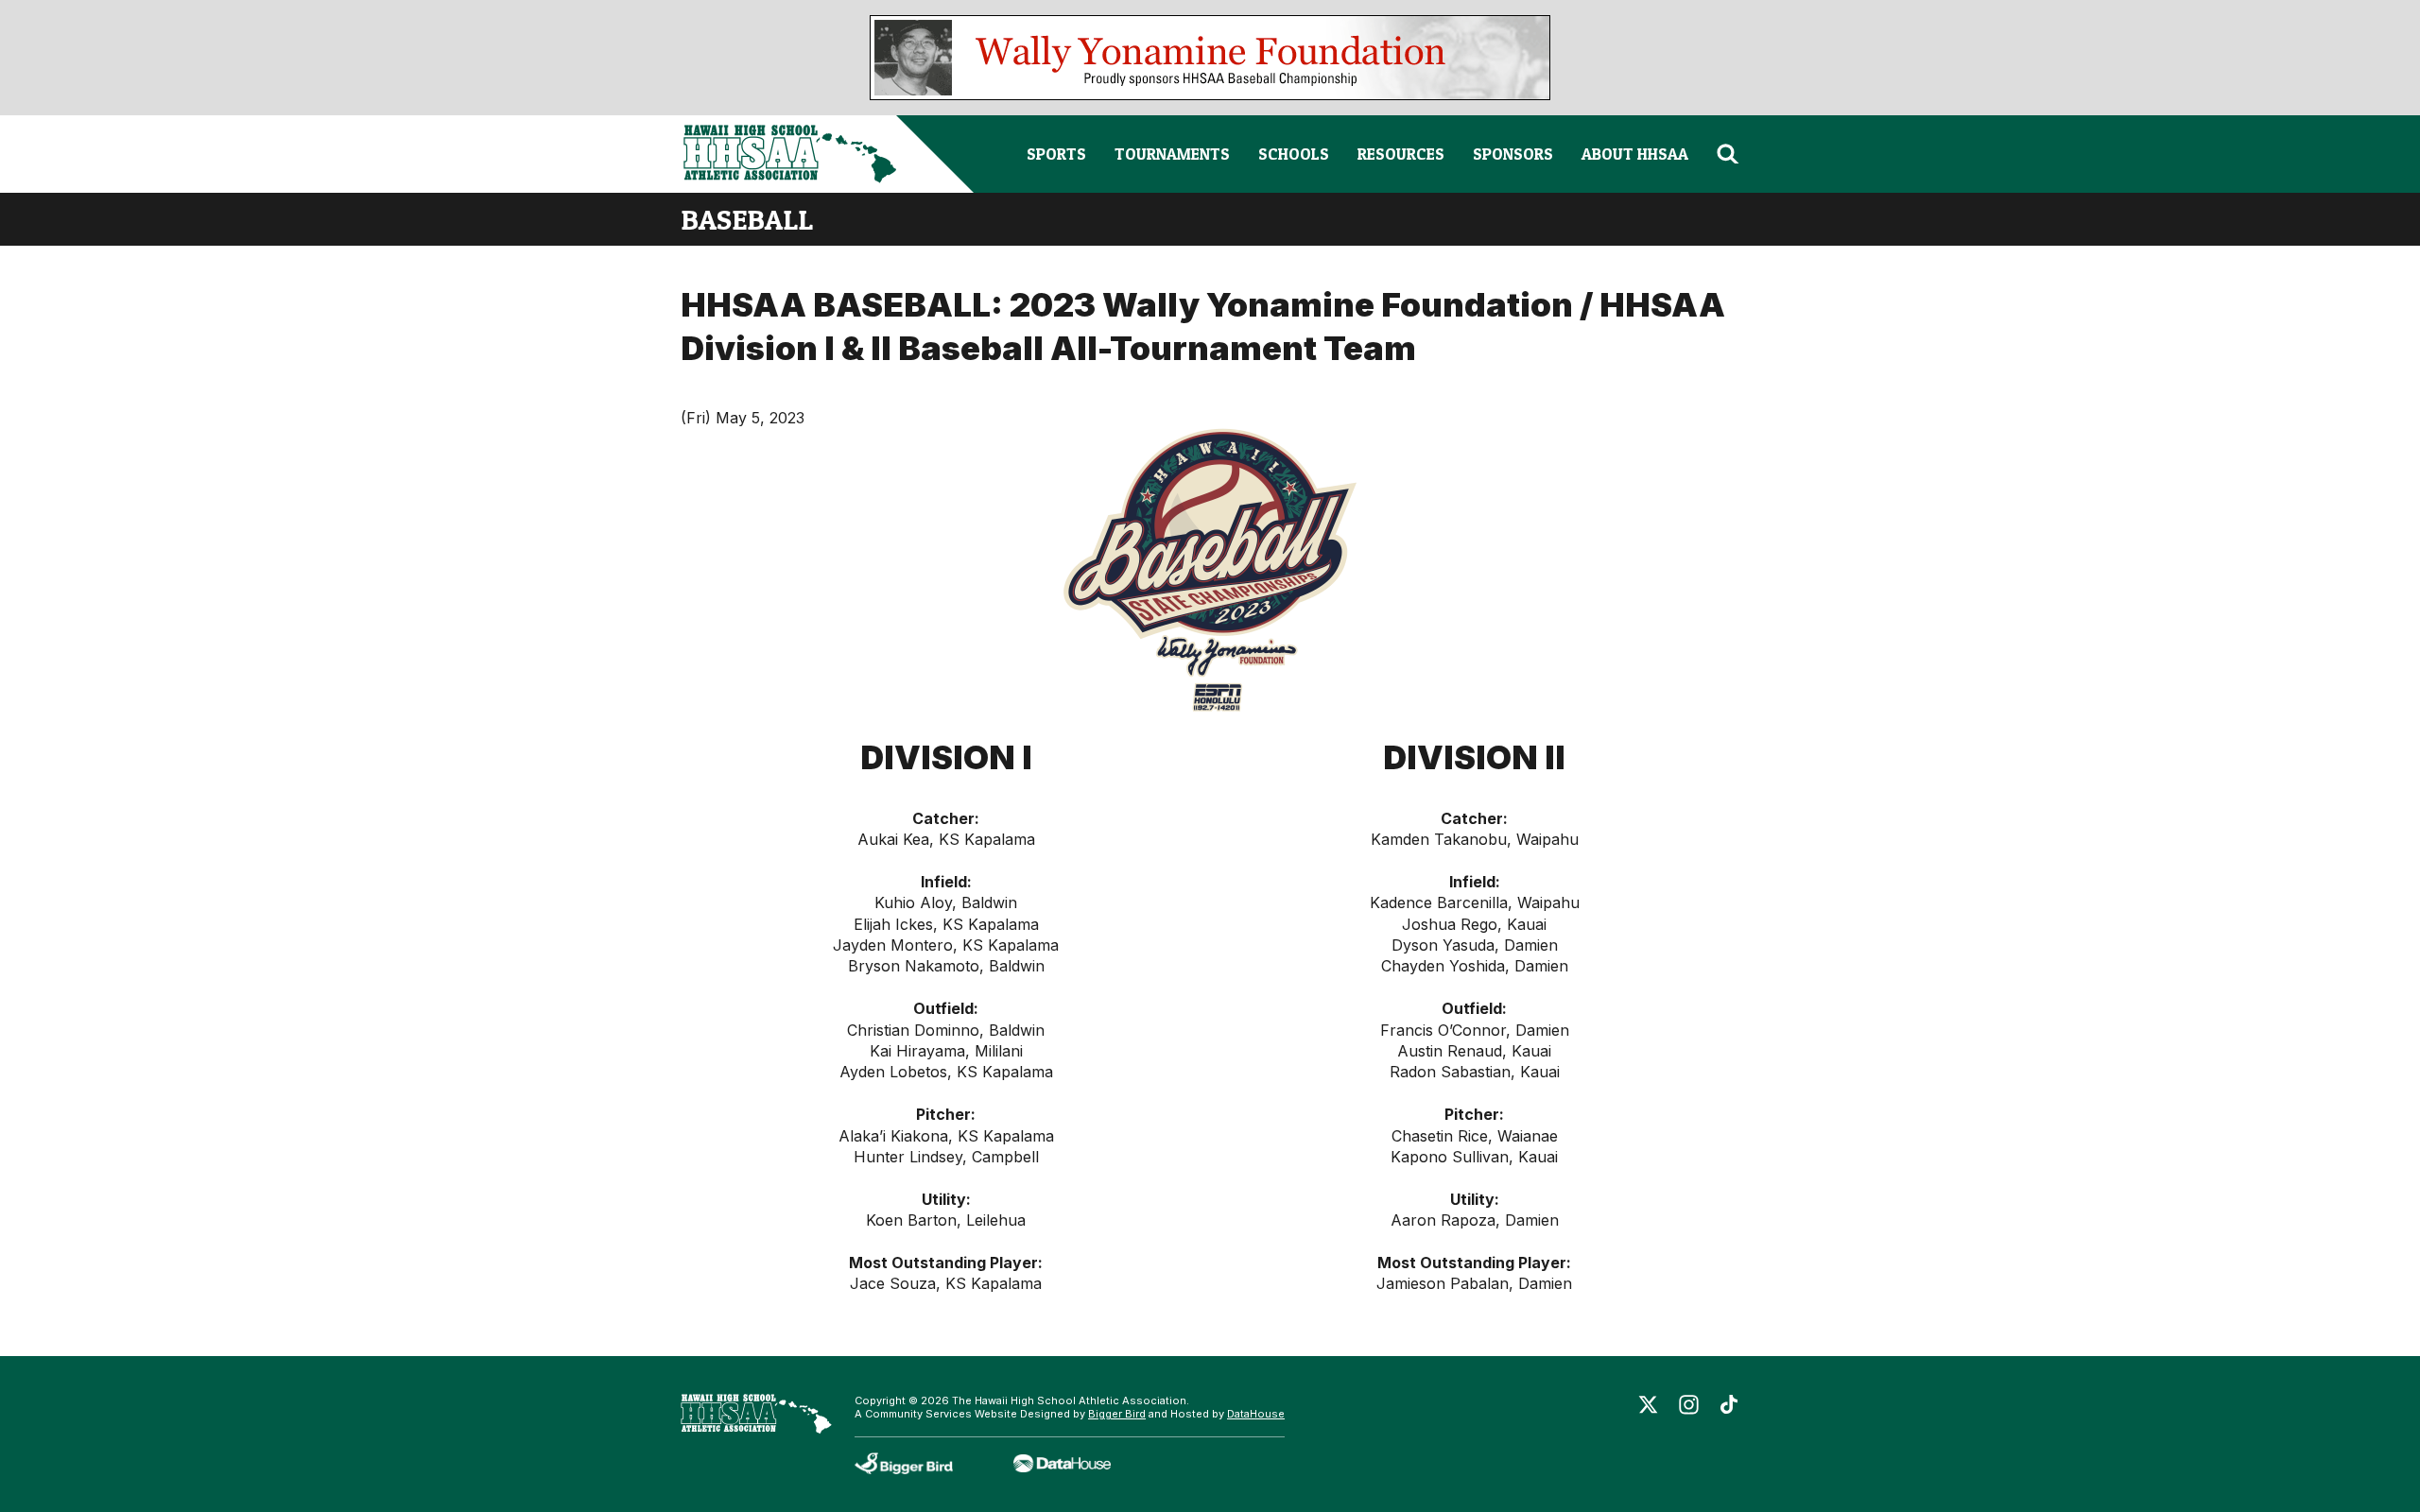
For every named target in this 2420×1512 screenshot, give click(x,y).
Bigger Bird (1117, 1414)
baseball (747, 219)
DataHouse (1256, 1414)
